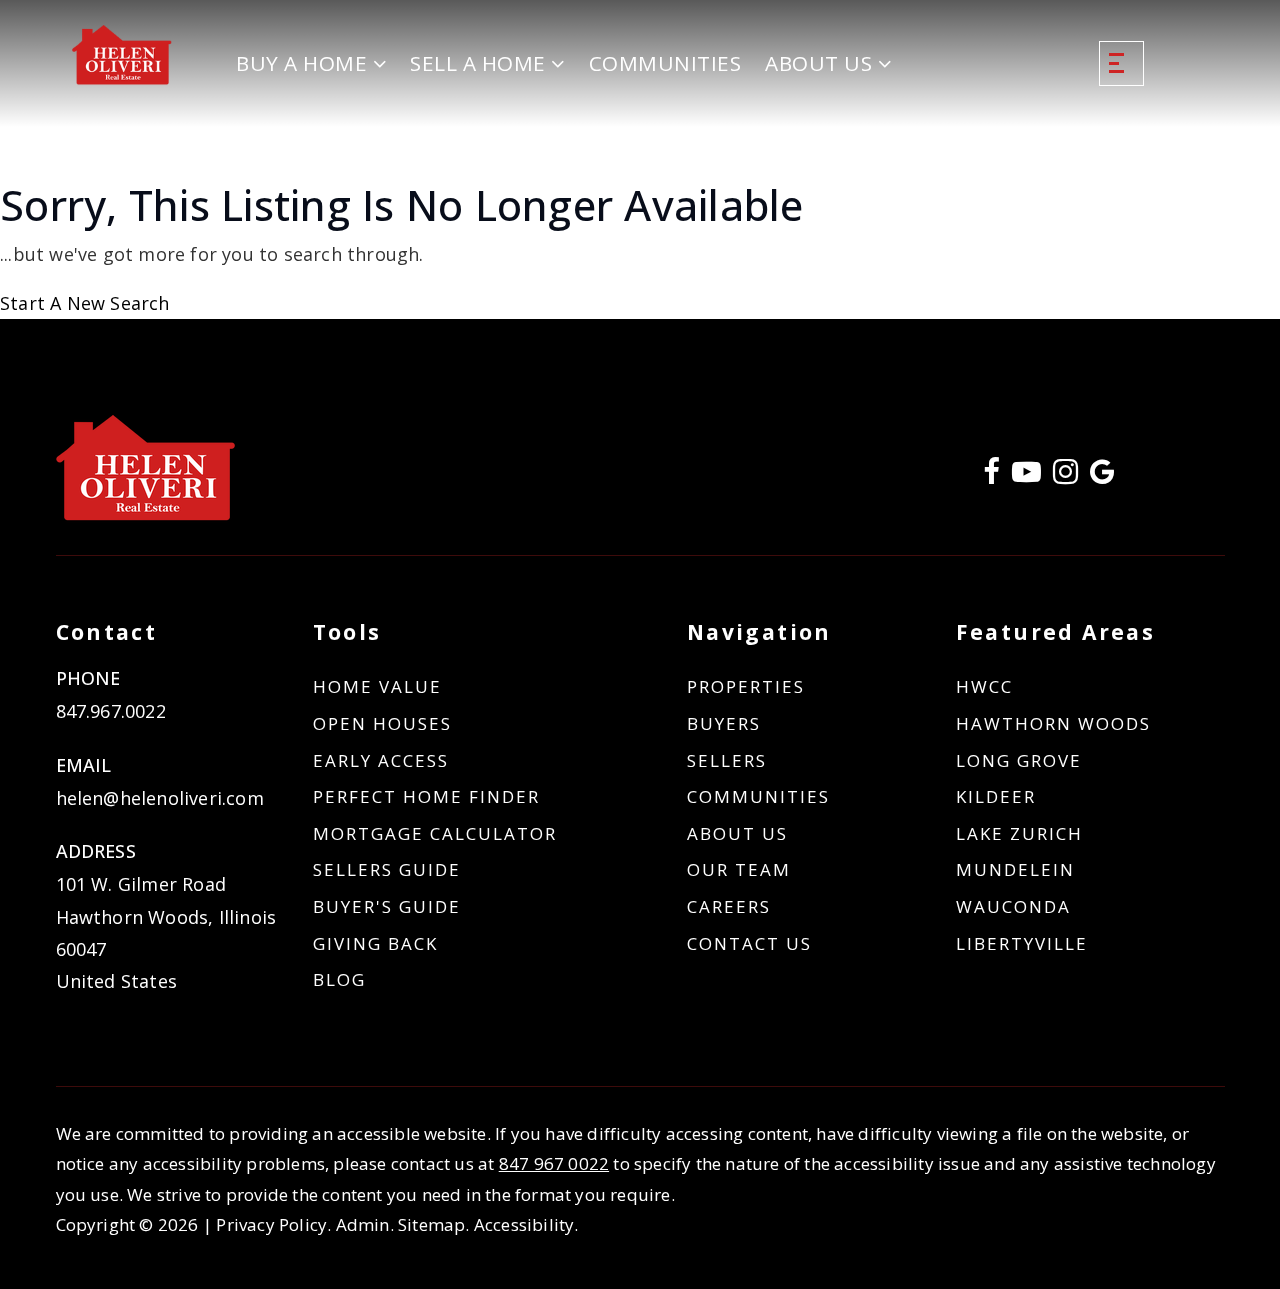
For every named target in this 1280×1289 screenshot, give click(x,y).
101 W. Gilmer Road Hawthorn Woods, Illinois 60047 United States (166, 932)
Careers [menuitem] (729, 906)
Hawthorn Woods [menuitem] (1053, 723)
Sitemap (431, 1224)
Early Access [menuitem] (381, 760)
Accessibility (524, 1224)
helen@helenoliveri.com (160, 798)
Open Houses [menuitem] (382, 723)
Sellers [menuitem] (727, 760)
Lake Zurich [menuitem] (1019, 833)
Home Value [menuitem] (377, 686)
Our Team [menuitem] (739, 869)
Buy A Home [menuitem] (304, 63)
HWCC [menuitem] (984, 686)
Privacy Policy (271, 1224)
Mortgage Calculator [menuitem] (435, 833)
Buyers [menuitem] (724, 723)
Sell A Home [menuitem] (480, 63)
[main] (640, 249)
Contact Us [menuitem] (749, 943)
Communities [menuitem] (665, 63)
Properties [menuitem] (746, 686)
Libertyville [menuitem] (1022, 943)
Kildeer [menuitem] (996, 796)
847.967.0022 (111, 711)
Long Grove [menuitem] (1019, 760)
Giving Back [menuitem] (375, 943)
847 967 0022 (554, 1163)
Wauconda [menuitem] (1013, 906)
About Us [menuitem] (821, 63)
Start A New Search (85, 303)
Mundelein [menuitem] (1015, 869)
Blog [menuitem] (339, 979)
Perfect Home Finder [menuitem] (426, 796)
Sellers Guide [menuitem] (387, 869)
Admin (363, 1224)
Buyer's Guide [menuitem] (387, 906)
